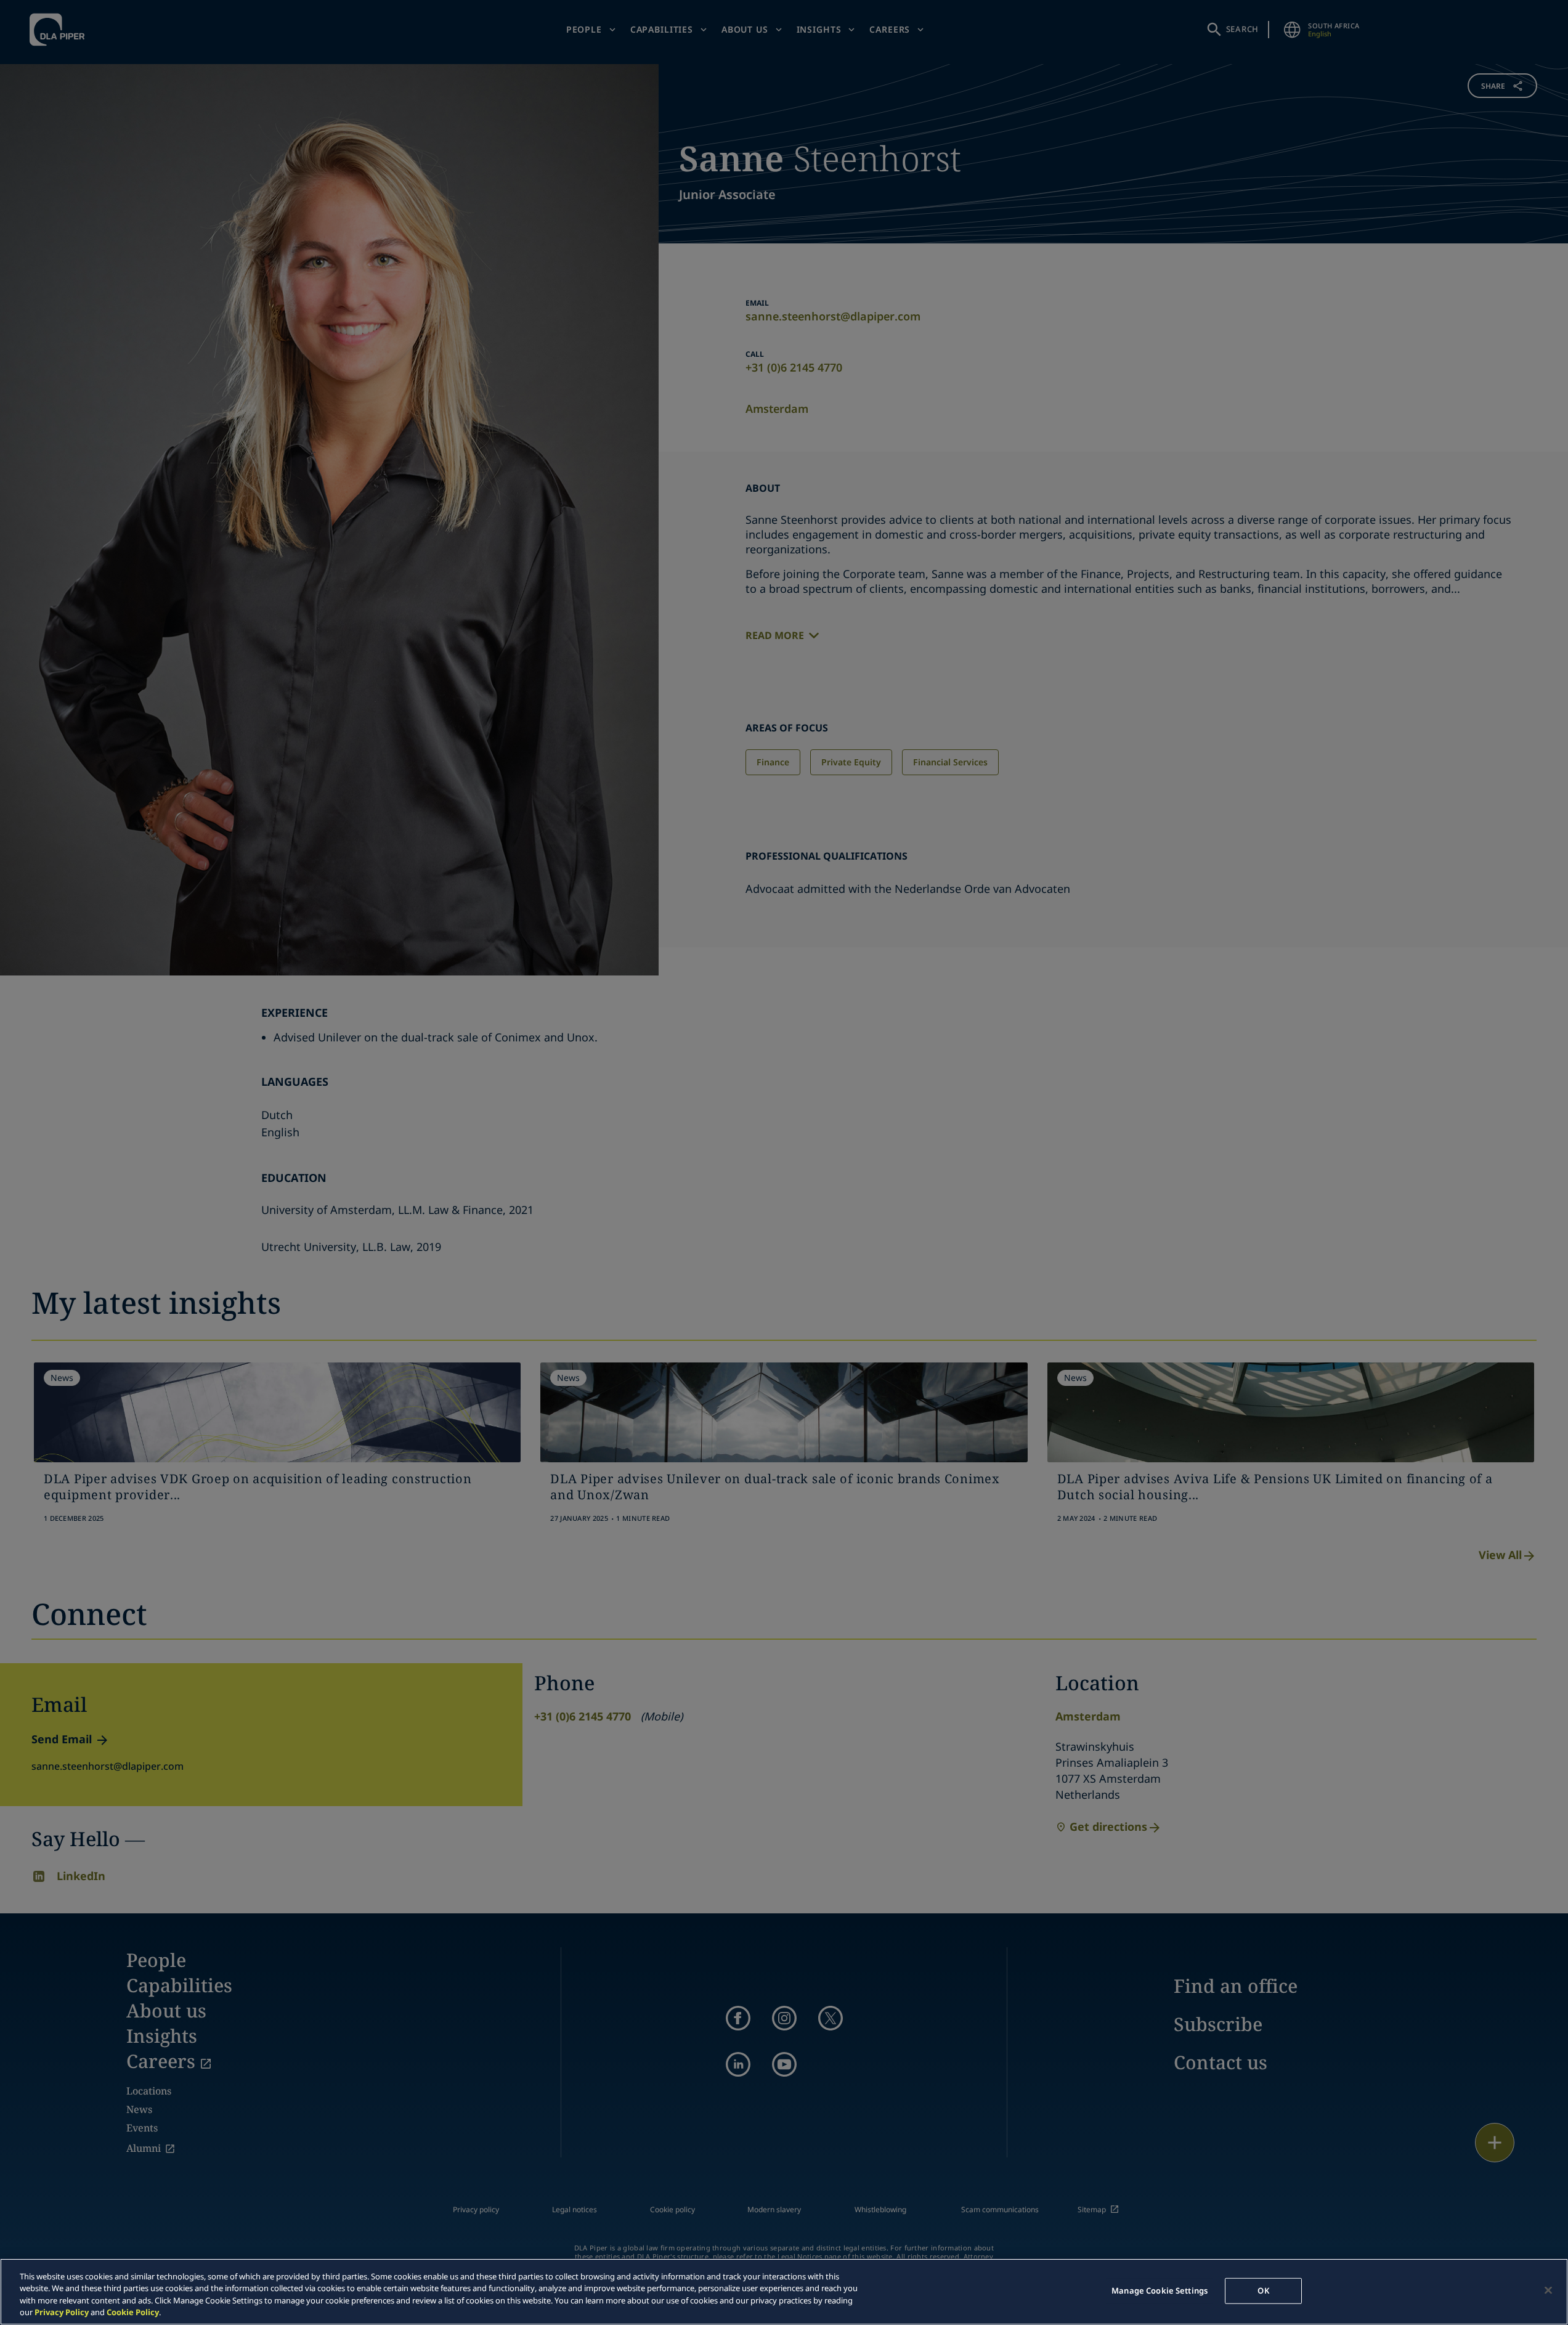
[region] (784, 2292)
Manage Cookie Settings (1160, 2290)
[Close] (1548, 2290)
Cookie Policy (133, 2312)
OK (1263, 2290)
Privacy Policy (62, 2312)
